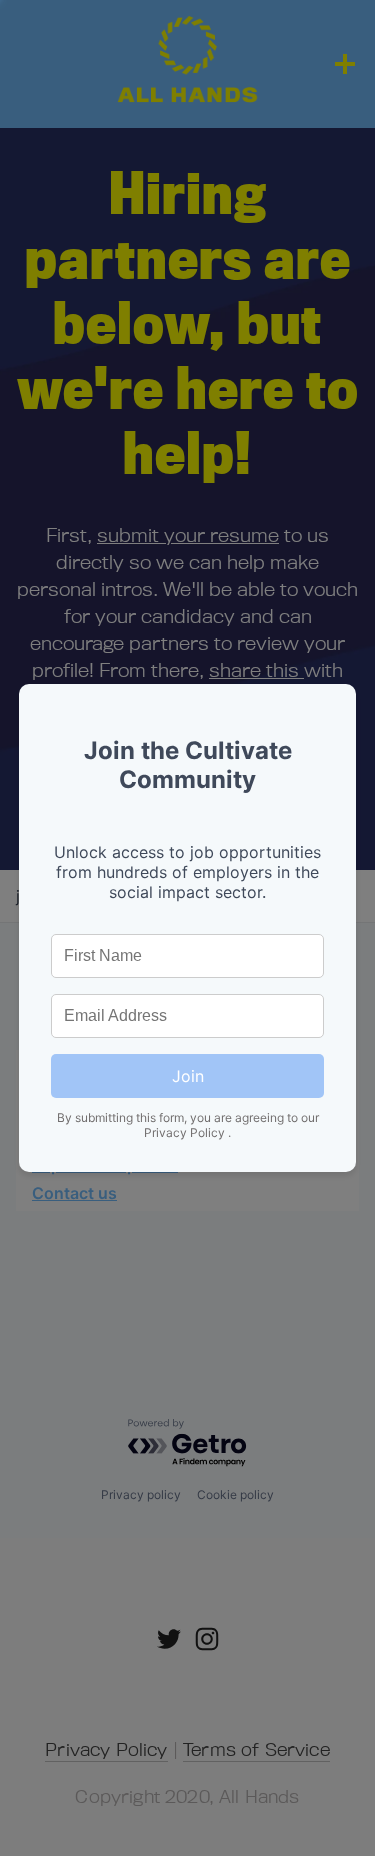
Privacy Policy (186, 1132)
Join (188, 1076)
